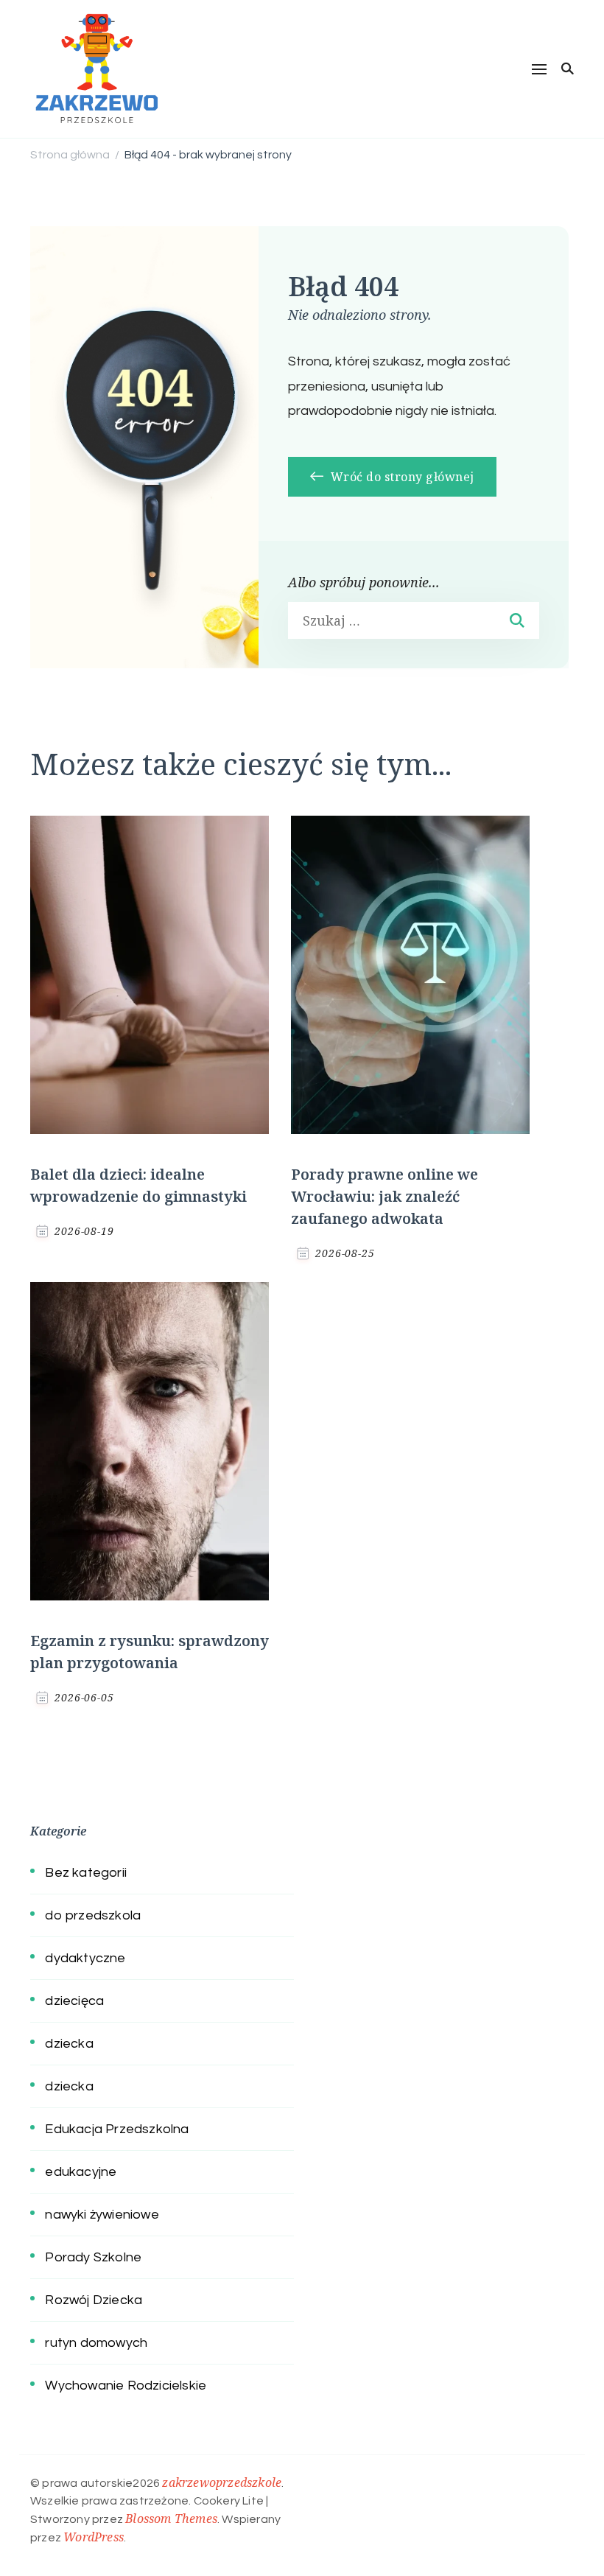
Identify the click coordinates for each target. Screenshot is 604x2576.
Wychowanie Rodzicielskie (126, 2386)
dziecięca (74, 2001)
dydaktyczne (85, 1958)
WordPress (94, 2537)
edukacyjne (81, 2172)
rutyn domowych (96, 2343)
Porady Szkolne (93, 2257)
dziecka (69, 2044)
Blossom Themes (171, 2519)
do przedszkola (93, 1915)
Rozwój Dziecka (94, 2300)
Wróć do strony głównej (401, 477)
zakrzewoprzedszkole (222, 2482)
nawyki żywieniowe (102, 2215)
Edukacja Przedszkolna (117, 2129)
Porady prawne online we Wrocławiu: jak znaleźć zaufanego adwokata (384, 1196)
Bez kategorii (86, 1873)
